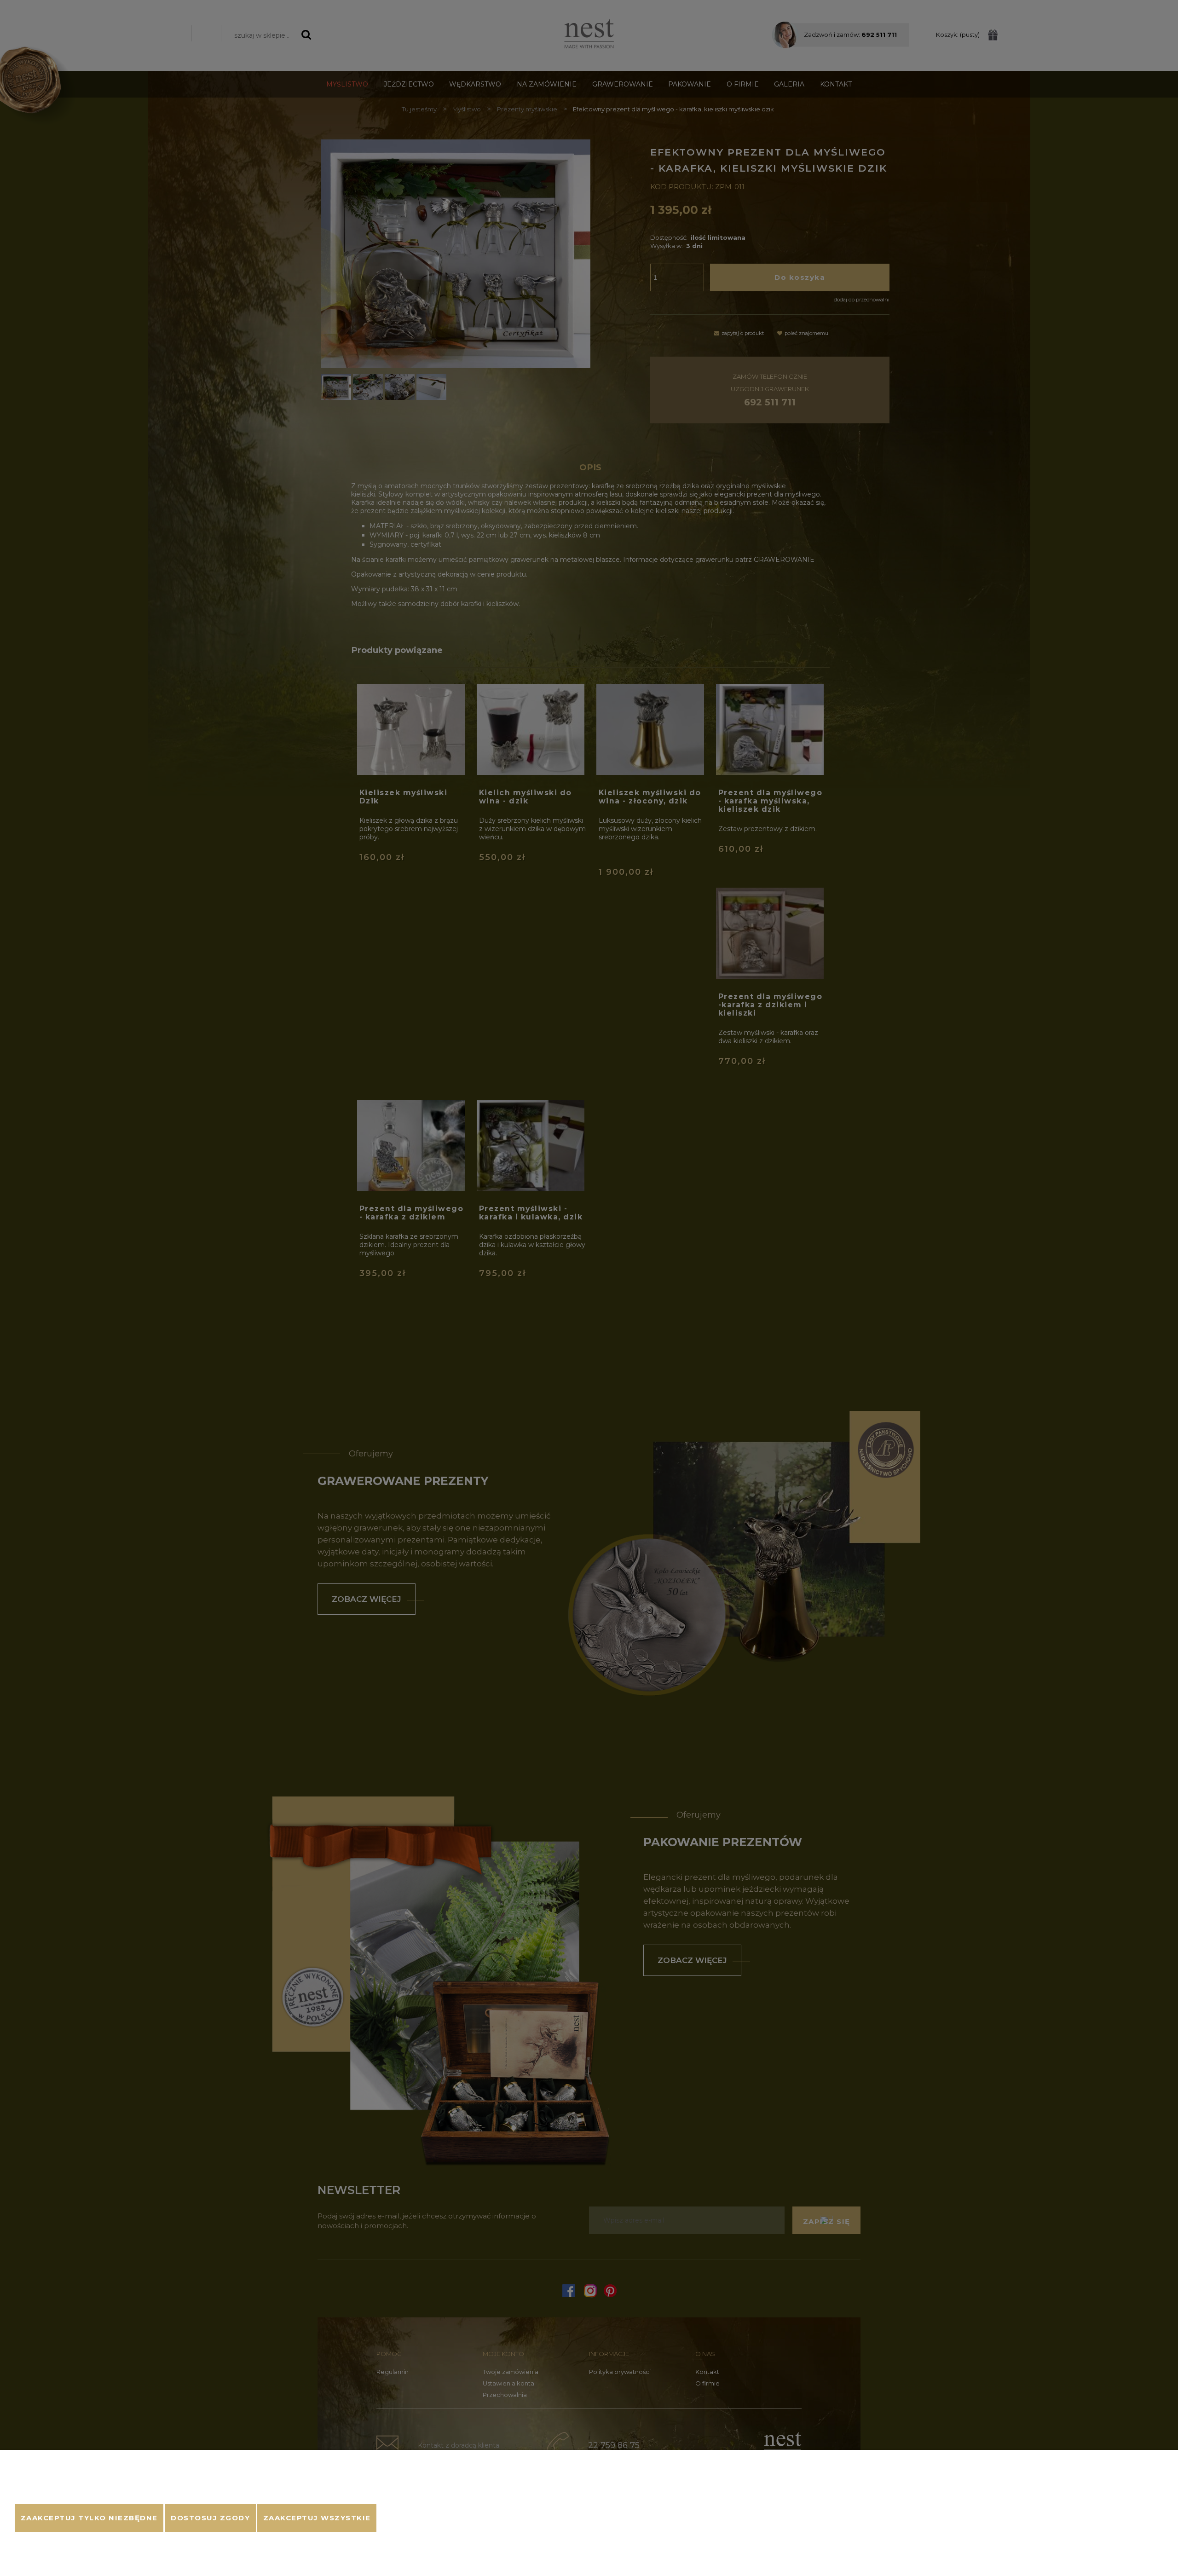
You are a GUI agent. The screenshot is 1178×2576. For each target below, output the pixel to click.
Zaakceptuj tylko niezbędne (89, 2518)
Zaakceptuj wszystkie (317, 2518)
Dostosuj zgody (210, 2518)
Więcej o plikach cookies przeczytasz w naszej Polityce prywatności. (116, 2493)
